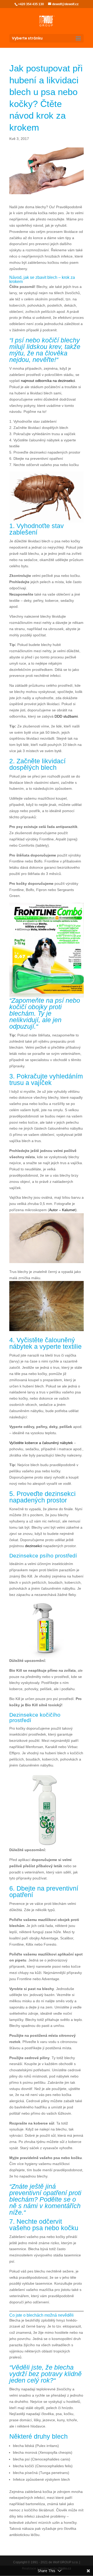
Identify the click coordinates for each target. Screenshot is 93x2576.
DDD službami (66, 716)
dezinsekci (34, 1546)
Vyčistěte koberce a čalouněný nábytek (41, 1443)
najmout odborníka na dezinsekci (48, 381)
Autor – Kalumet (62, 1210)
